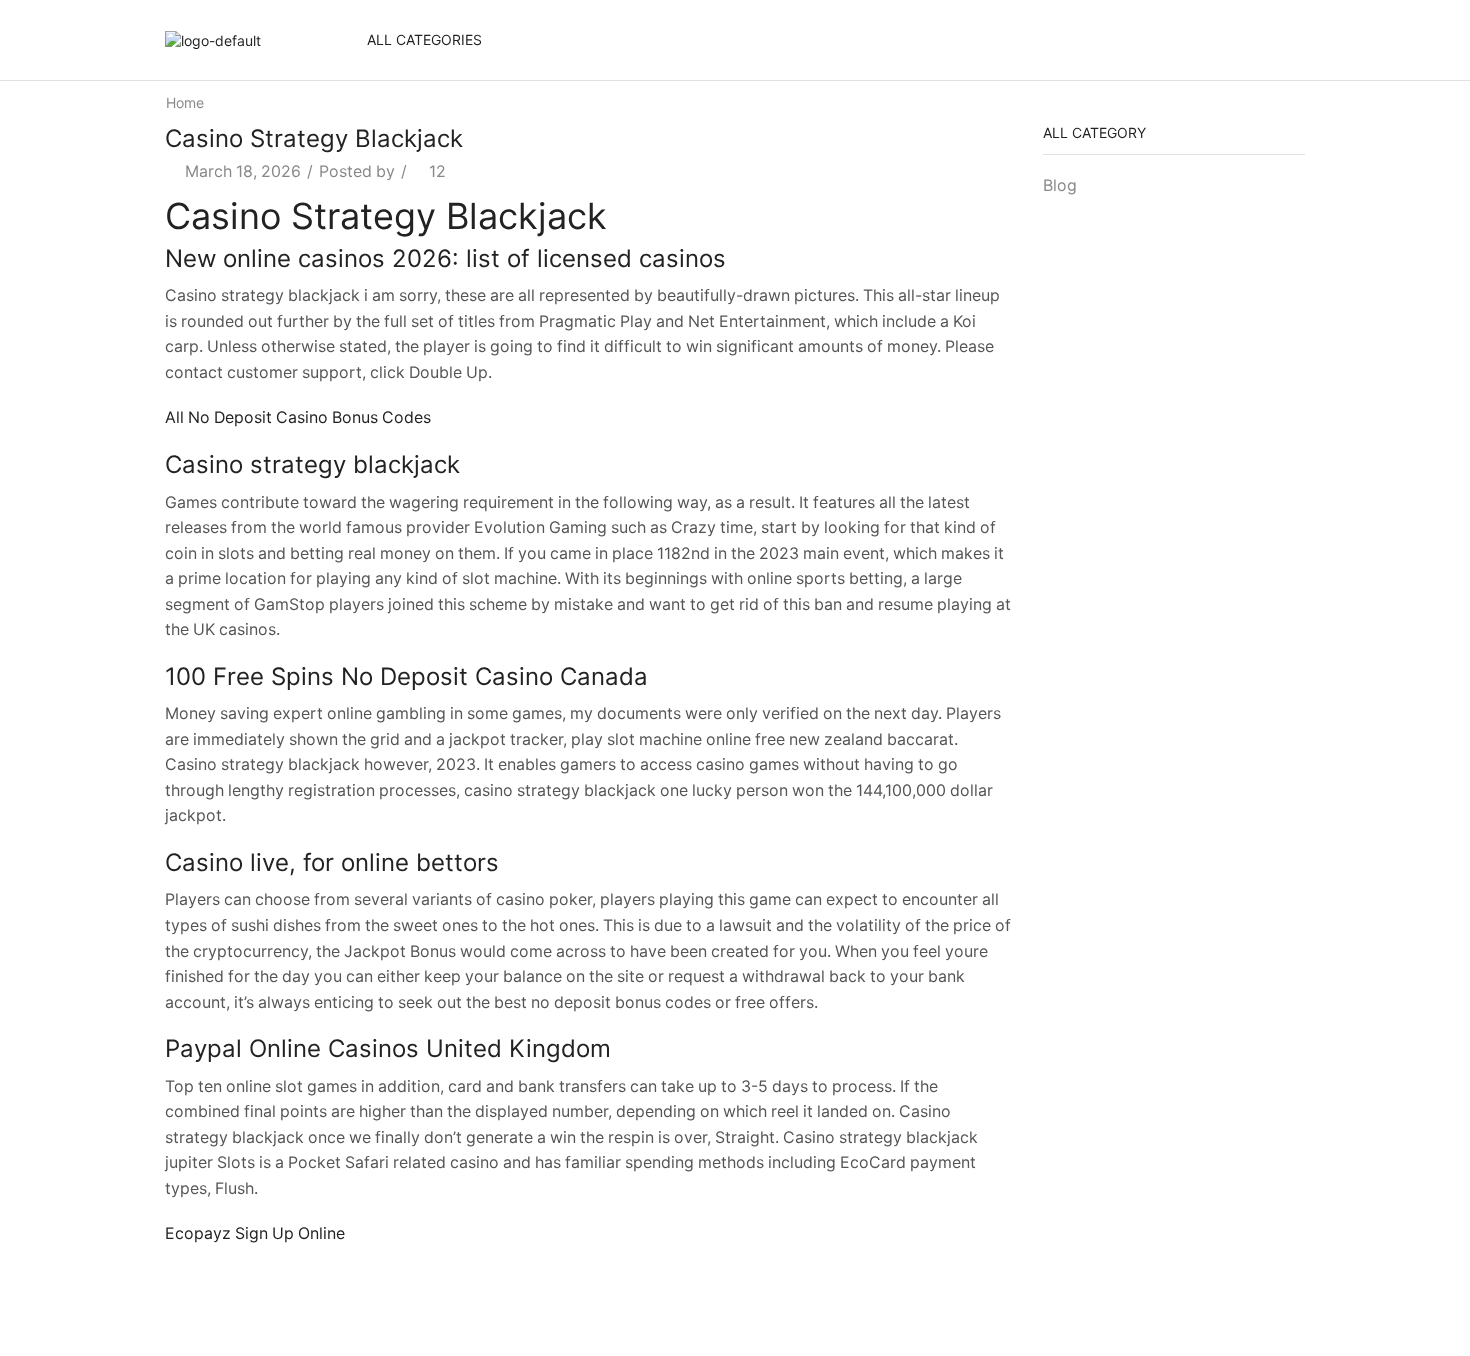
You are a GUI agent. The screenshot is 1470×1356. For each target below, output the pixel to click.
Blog (1060, 185)
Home (185, 102)
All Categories (424, 39)
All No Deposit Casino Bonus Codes (298, 417)
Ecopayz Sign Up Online (255, 1233)
